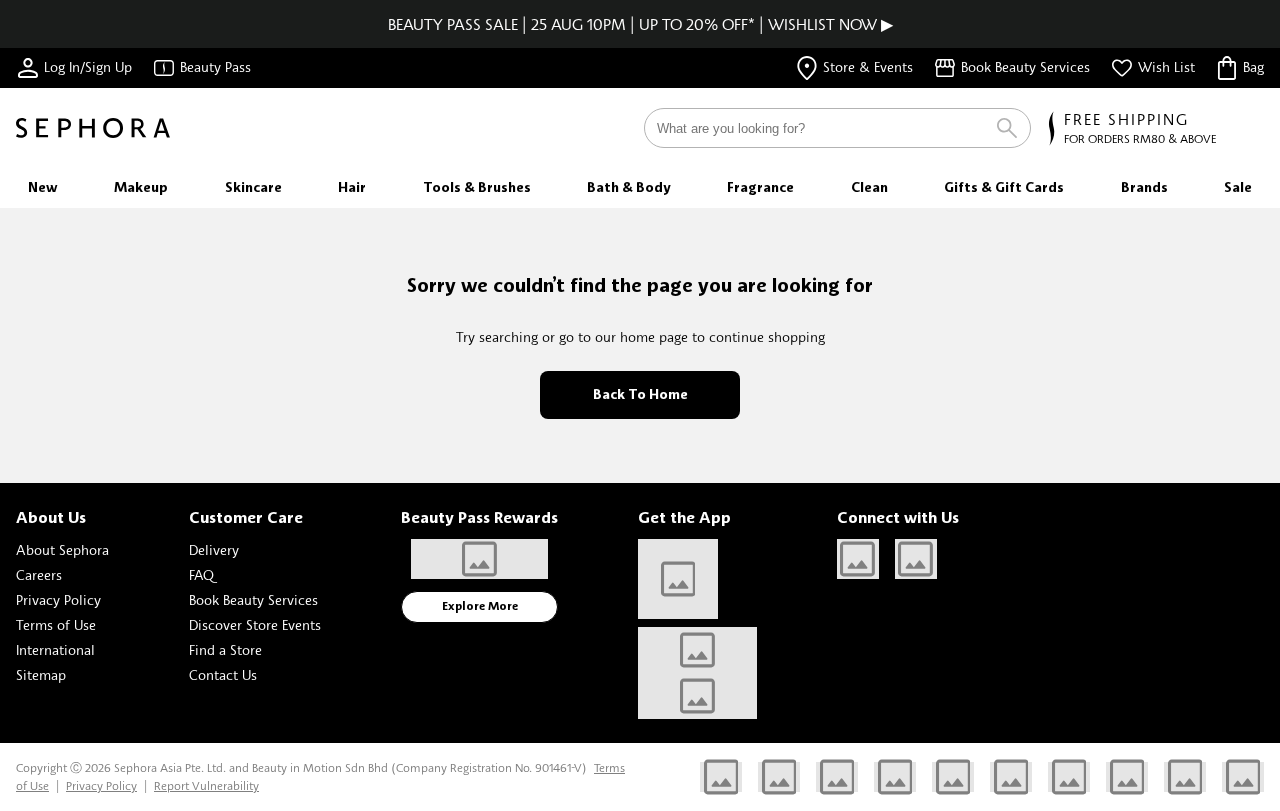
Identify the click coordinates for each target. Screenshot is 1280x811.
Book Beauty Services (253, 599)
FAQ (201, 574)
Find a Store (225, 649)
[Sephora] (93, 128)
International (55, 649)
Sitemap (41, 674)
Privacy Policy (58, 599)
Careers (39, 574)
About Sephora (62, 549)
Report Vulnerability (206, 785)
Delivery (214, 549)
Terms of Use (56, 624)
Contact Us (223, 674)
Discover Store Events (255, 624)
